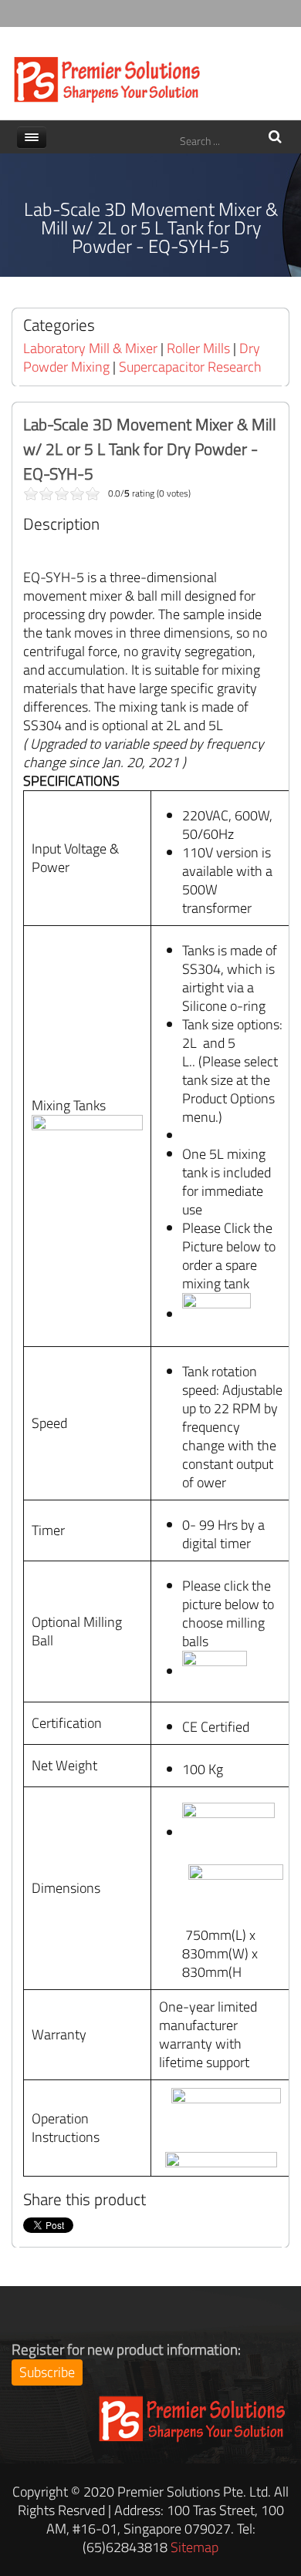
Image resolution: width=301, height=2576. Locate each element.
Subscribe (47, 2372)
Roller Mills (198, 348)
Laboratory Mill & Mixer (90, 348)
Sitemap (194, 2547)
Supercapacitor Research (190, 367)
